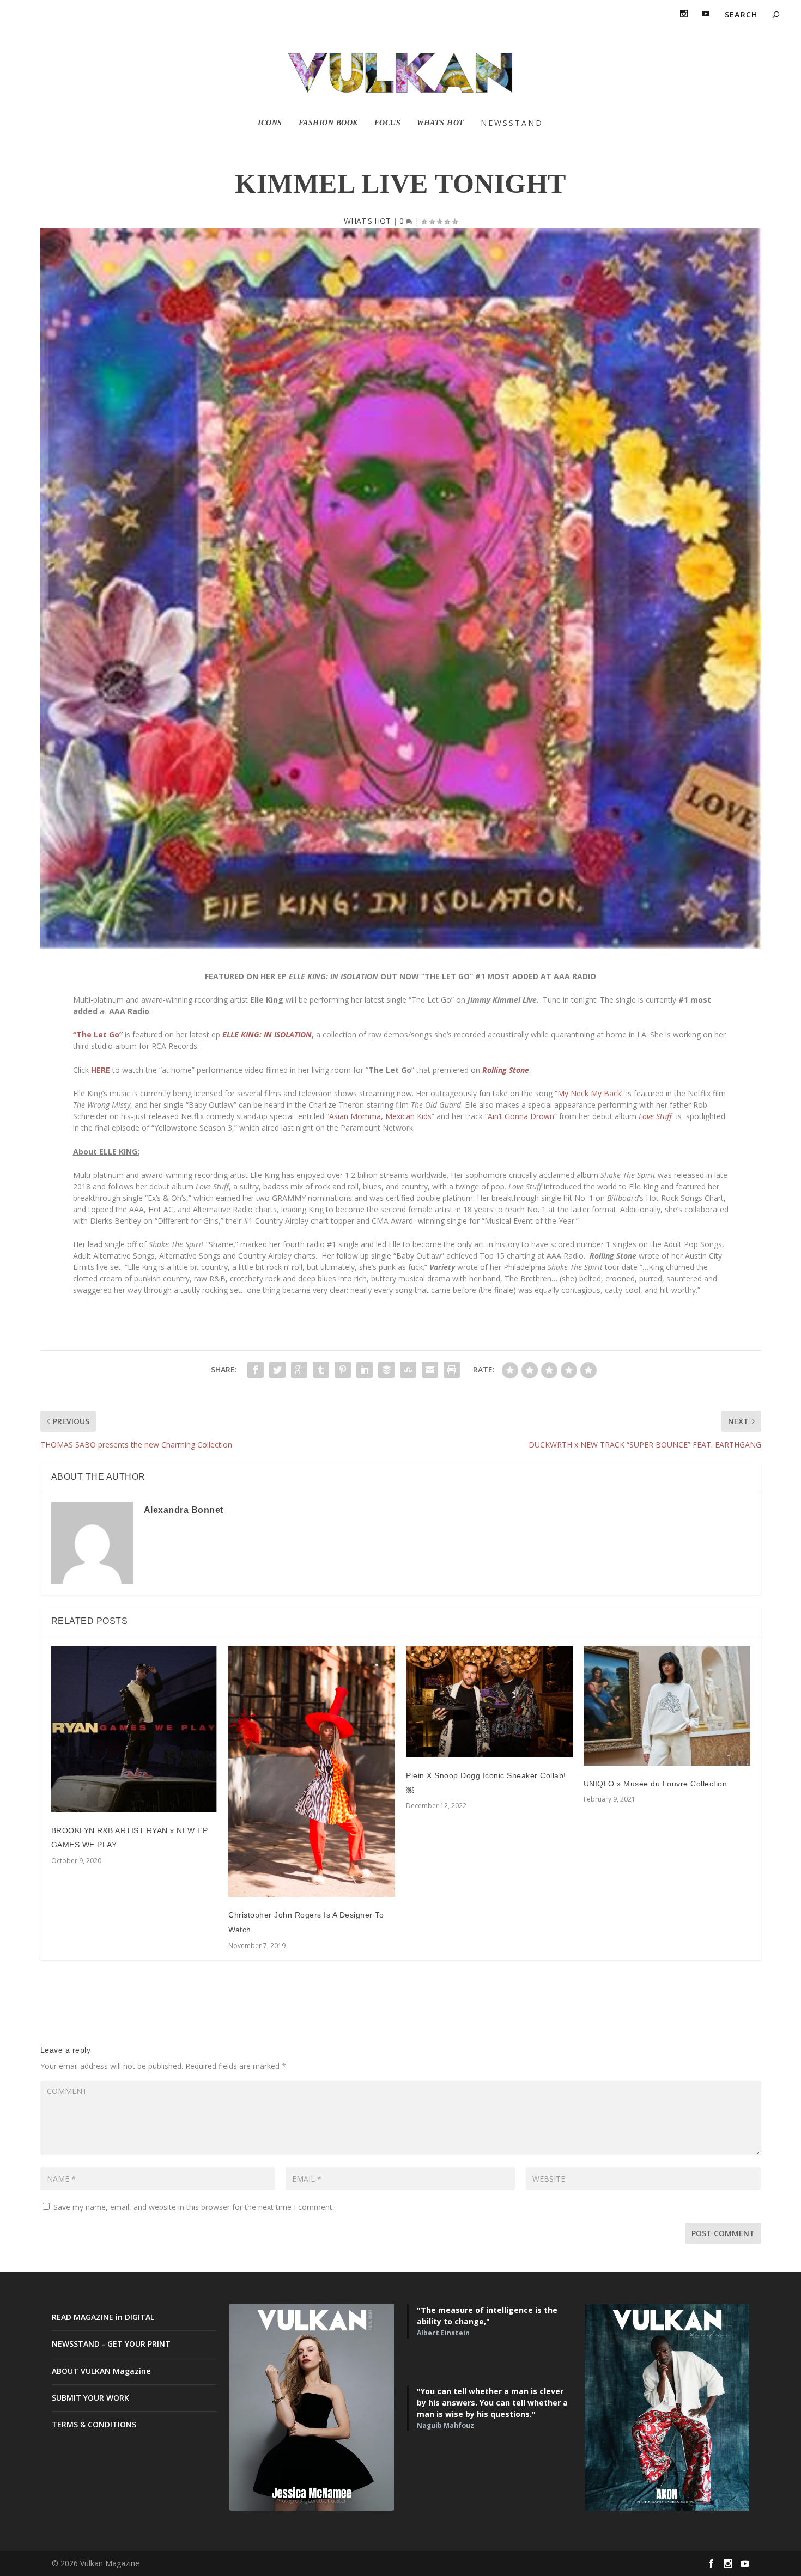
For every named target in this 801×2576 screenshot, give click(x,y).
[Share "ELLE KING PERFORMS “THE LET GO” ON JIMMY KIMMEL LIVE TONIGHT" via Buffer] (386, 1370)
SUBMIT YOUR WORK (90, 2398)
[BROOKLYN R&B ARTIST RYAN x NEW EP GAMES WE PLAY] (135, 1729)
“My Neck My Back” (589, 1093)
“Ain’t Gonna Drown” (521, 1116)
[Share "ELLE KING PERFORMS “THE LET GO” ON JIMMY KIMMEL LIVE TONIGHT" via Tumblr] (321, 1370)
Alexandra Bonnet (184, 1510)
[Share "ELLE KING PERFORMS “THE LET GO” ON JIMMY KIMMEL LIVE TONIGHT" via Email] (430, 1370)
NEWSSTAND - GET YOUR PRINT (111, 2344)
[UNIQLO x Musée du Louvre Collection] (667, 1706)
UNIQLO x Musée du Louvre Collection (656, 1784)
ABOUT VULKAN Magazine (101, 2371)
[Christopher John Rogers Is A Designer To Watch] (312, 1772)
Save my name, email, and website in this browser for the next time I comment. (194, 2207)
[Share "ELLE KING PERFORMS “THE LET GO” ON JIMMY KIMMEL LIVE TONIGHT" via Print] (452, 1370)
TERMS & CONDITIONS (94, 2424)
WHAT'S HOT (367, 221)
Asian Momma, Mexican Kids (380, 1116)
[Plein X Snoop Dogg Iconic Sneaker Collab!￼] (489, 1702)
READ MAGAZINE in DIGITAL (103, 2317)
